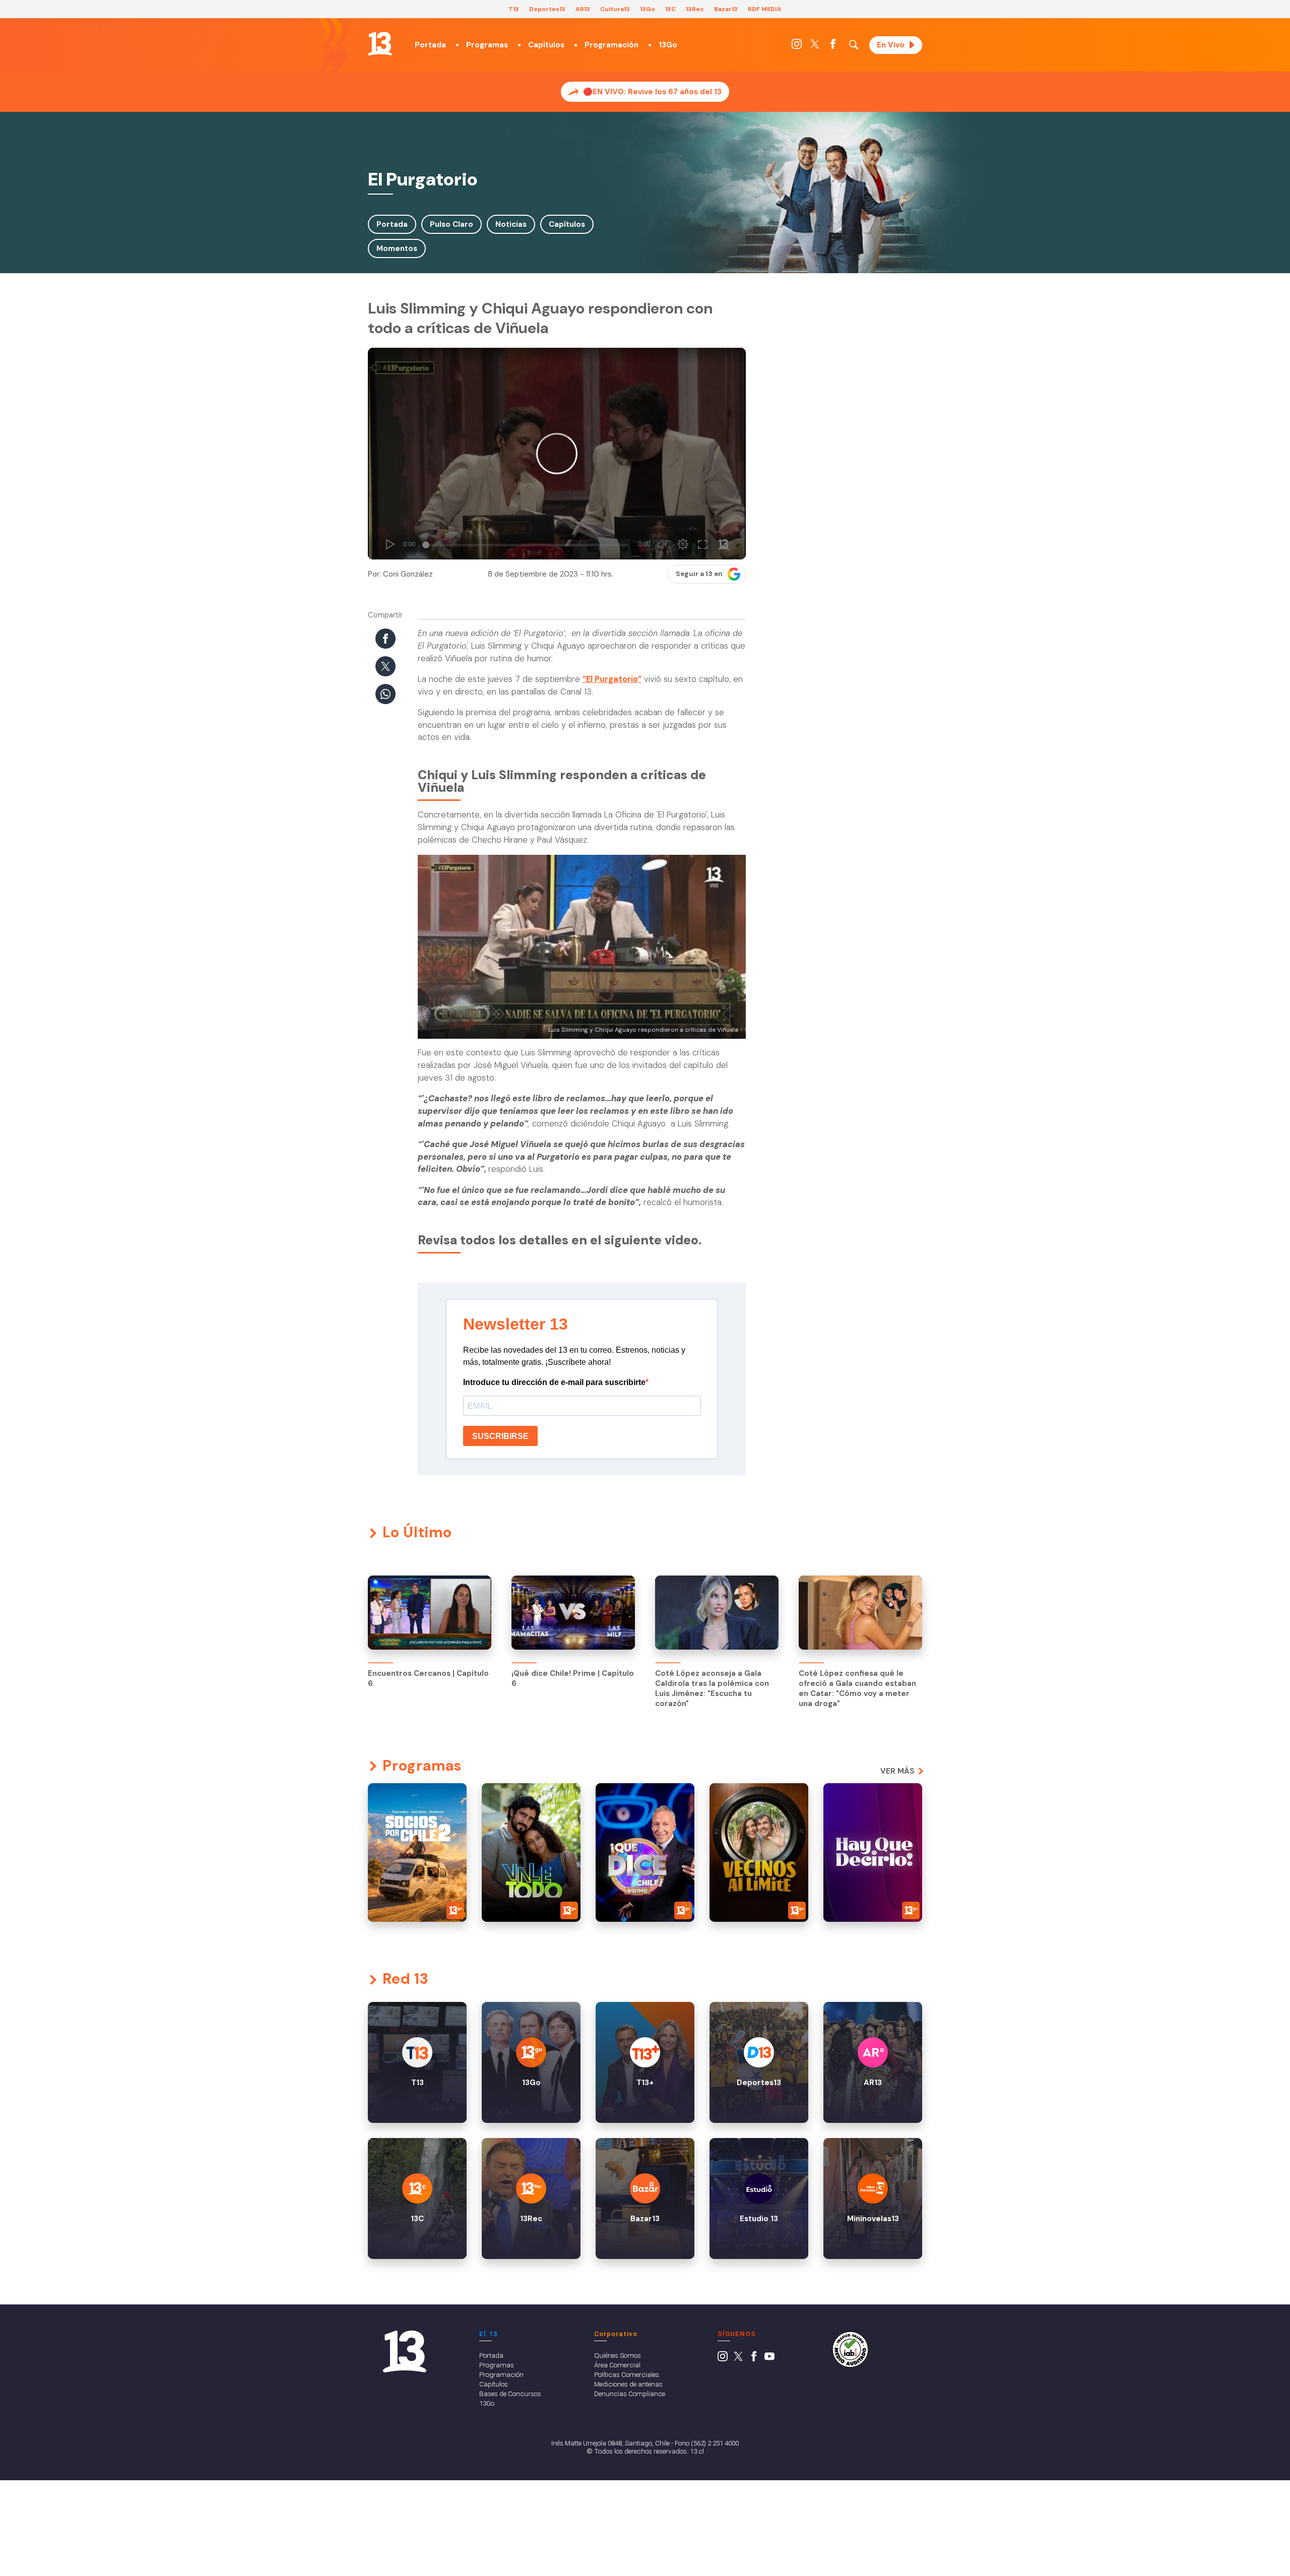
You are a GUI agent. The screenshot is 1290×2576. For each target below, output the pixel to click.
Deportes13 (547, 9)
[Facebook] (833, 46)
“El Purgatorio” (612, 679)
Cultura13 (615, 9)
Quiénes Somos (618, 2355)
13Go (648, 9)
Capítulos (546, 45)
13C (670, 9)
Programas (487, 45)
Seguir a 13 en (699, 574)
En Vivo (891, 45)
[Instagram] (797, 46)
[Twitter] (815, 46)
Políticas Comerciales (627, 2374)
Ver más (897, 1771)
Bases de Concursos (510, 2394)
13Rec (695, 9)
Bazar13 (726, 9)
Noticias (511, 224)
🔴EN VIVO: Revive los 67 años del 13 (652, 92)
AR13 (583, 9)
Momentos (397, 248)
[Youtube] (769, 2359)
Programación (611, 45)
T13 (514, 9)
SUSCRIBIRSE (500, 1436)
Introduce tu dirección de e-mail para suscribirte (554, 1382)
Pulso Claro (451, 224)
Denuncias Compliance (630, 2394)
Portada (430, 45)
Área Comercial (617, 2365)
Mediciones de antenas (628, 2384)
